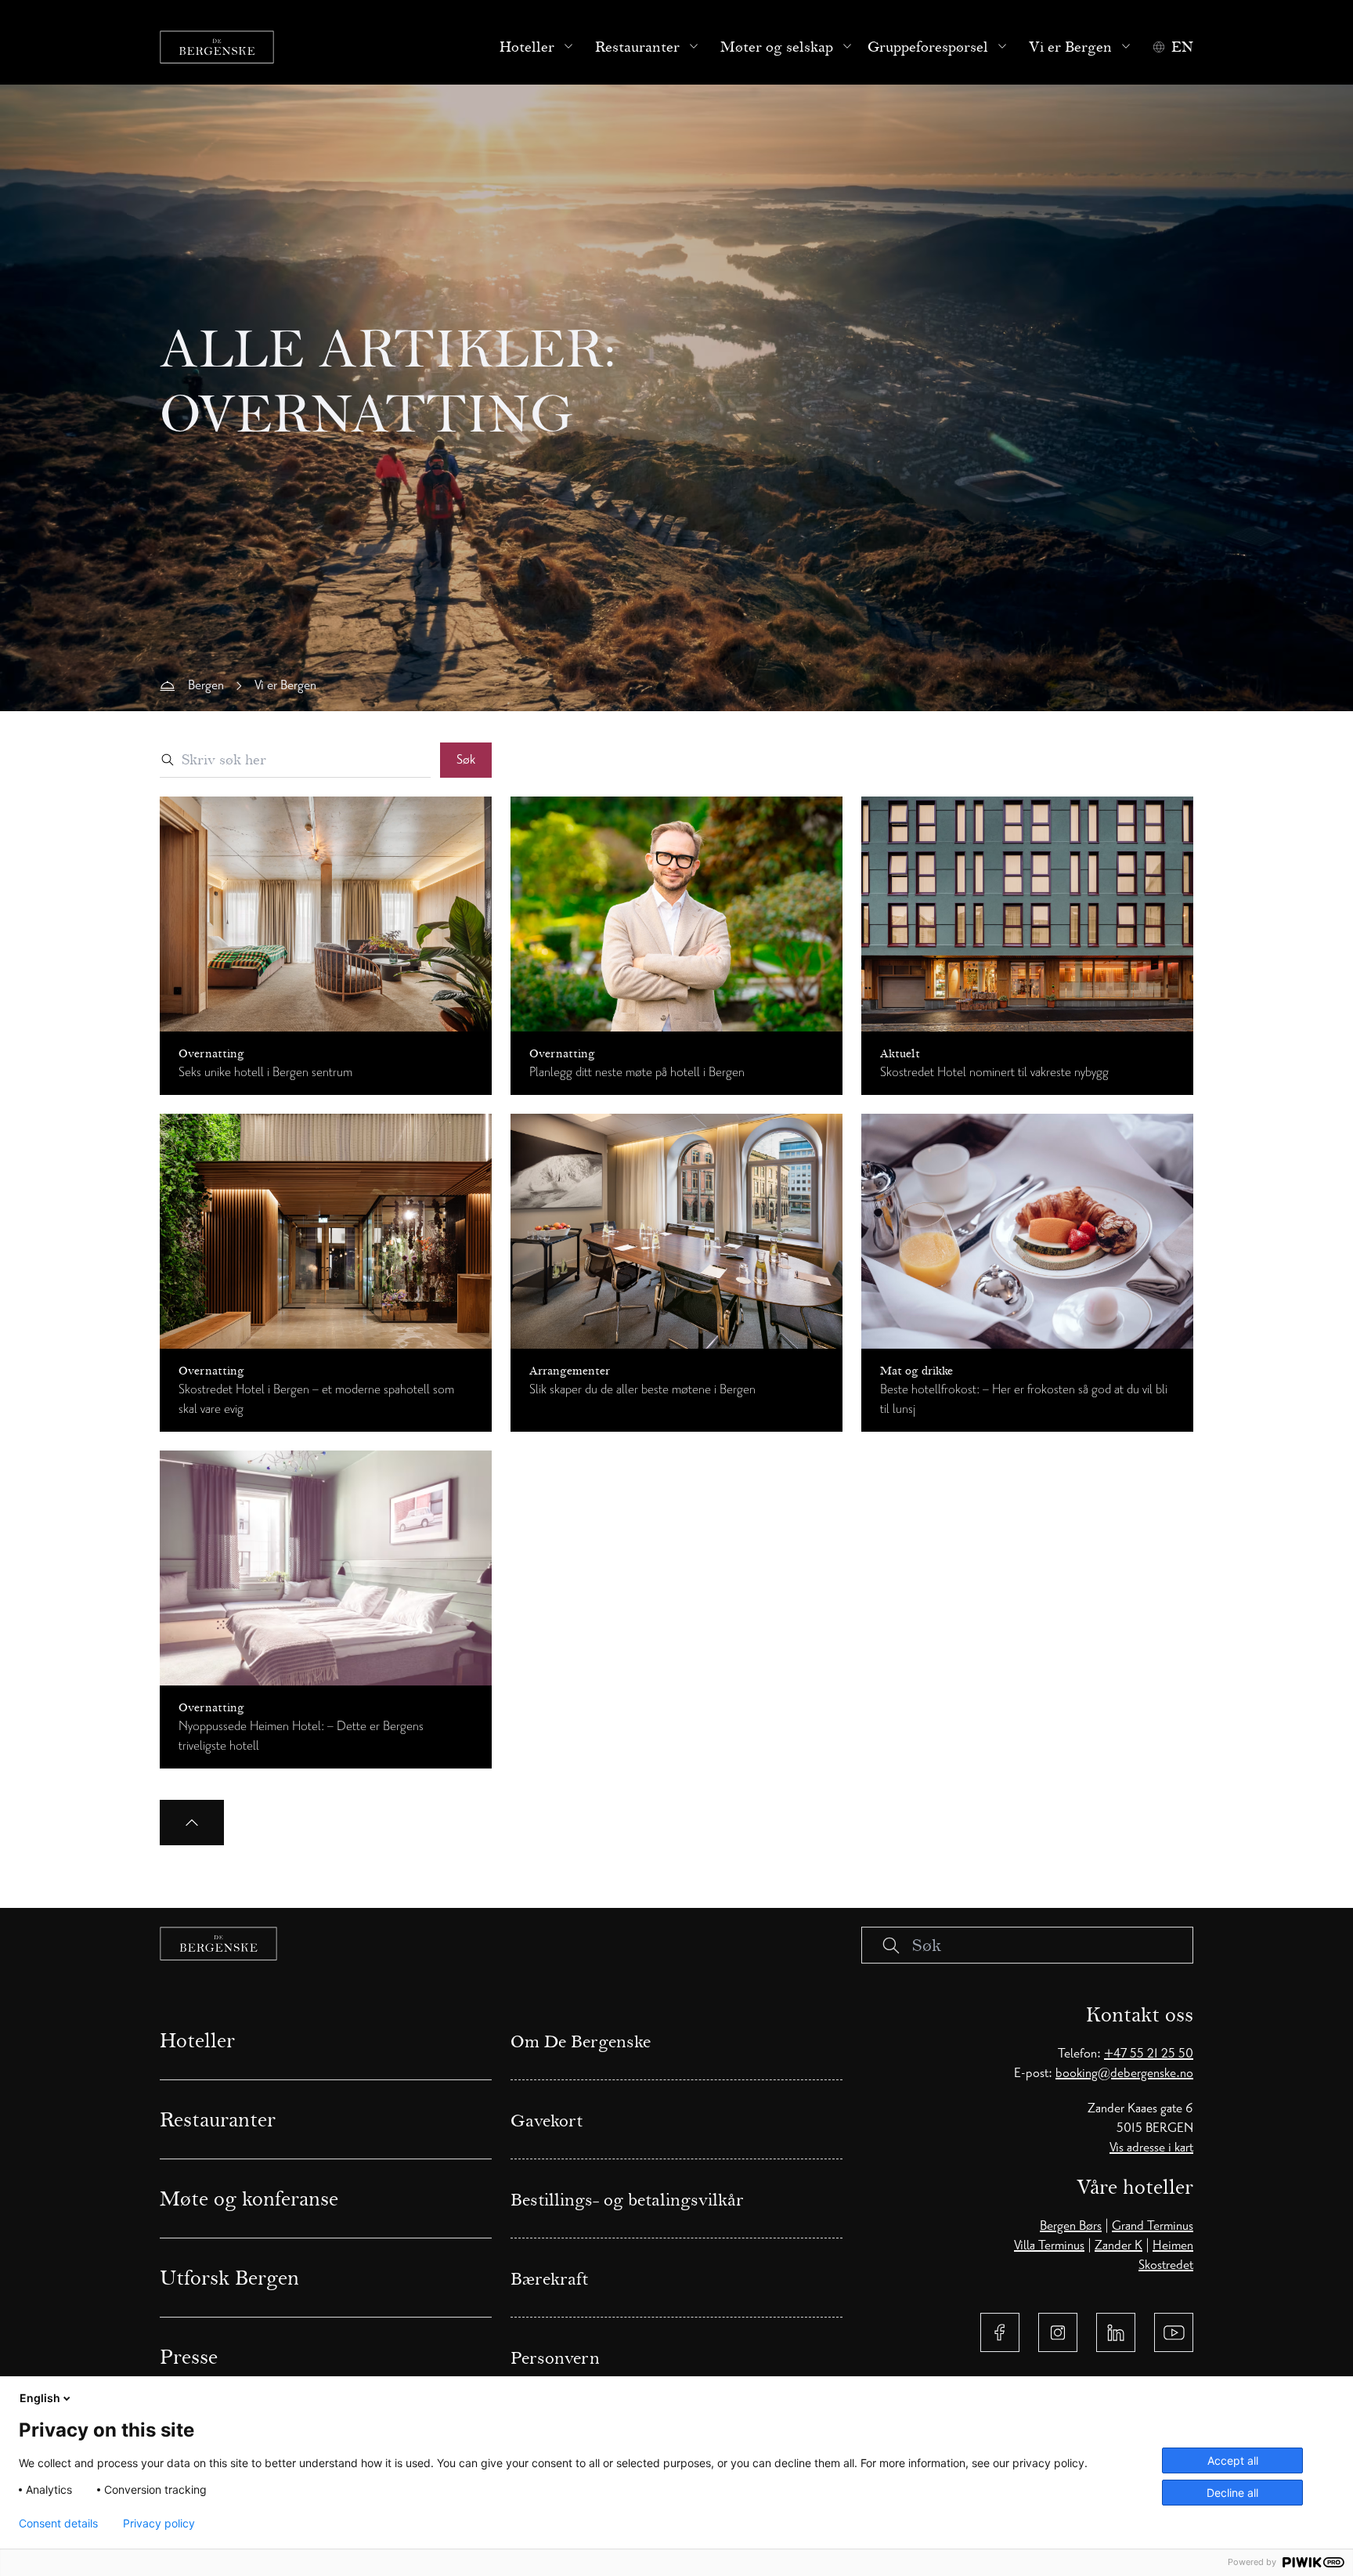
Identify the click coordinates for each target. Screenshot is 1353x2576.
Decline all (1232, 2493)
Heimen (1173, 2245)
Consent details (58, 2524)
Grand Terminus (1153, 2226)
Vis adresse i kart (1151, 2148)
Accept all (1233, 2460)
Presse (189, 2357)
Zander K (1118, 2245)
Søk (466, 760)
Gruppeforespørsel (928, 47)
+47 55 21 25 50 (1149, 2054)
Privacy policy (159, 2524)
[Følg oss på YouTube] (1174, 2332)
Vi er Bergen (1070, 47)
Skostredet (1166, 2265)
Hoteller (527, 47)
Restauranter (637, 47)
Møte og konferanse (249, 2198)
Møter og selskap (777, 47)
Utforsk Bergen (229, 2278)
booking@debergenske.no (1124, 2073)
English (40, 2398)
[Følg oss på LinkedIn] (1116, 2332)
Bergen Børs (1071, 2226)
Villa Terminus (1049, 2245)
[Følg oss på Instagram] (1058, 2332)
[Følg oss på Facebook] (1000, 2332)
